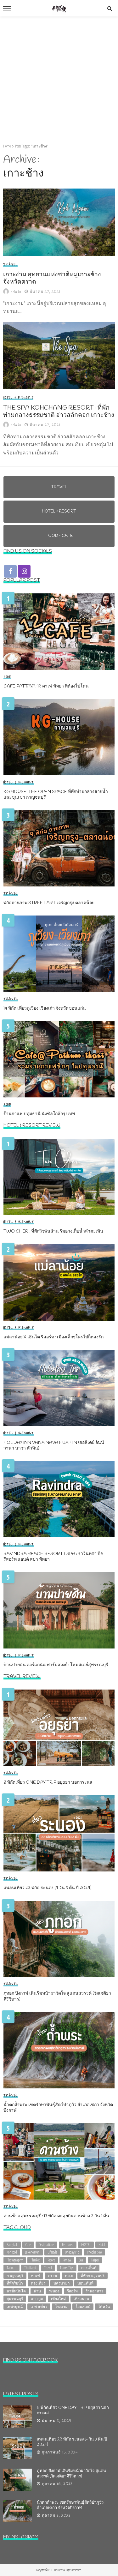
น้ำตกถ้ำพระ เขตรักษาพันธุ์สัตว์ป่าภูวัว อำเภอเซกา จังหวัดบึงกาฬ (58, 2108)
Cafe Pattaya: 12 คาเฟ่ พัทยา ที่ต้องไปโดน (46, 687)
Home (7, 146)
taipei (95, 2260)
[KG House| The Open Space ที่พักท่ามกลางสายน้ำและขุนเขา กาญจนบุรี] (59, 737)
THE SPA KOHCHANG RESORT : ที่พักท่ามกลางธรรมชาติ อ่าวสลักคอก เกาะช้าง (59, 412)
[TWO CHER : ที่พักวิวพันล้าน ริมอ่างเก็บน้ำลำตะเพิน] (59, 1177)
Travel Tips (67, 2268)
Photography (15, 2260)
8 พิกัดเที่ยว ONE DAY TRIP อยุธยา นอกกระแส (48, 1783)
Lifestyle (52, 2252)
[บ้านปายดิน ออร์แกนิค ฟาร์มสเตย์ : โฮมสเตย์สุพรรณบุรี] (59, 1610)
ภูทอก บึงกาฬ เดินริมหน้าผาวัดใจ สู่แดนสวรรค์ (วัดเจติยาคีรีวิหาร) (57, 1997)
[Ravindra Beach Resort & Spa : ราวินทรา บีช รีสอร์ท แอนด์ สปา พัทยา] (59, 1499)
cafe (28, 2245)
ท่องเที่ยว (38, 2283)
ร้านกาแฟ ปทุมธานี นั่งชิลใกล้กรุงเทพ (39, 1114)
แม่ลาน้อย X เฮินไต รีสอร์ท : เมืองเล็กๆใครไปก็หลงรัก (53, 1337)
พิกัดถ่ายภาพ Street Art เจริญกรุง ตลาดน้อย (49, 903)
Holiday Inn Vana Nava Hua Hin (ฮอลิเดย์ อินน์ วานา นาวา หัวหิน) (54, 1446)
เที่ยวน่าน (81, 2299)
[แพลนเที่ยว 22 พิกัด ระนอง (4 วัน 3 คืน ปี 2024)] (59, 1833)
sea (81, 2260)
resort (51, 2260)
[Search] (110, 8)
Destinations (46, 2245)
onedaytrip (72, 2252)
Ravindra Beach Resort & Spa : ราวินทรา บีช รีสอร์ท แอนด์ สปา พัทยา (53, 1557)
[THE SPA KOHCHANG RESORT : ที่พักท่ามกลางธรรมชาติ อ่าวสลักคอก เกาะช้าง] (59, 355)
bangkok (12, 2245)
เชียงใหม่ (58, 2299)
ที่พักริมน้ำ (15, 2283)
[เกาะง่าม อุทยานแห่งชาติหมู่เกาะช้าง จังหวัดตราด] (59, 222)
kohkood (12, 2252)
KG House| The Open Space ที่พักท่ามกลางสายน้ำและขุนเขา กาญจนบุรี (56, 795)
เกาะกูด (37, 2299)
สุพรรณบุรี (15, 2299)
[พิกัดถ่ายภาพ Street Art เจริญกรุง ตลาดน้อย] (59, 848)
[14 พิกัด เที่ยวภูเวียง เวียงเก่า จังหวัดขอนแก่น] (59, 954)
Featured (68, 2245)
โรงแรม (61, 2306)
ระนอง (54, 2291)
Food (7, 677)
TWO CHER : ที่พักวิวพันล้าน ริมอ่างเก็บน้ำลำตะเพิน (53, 1232)
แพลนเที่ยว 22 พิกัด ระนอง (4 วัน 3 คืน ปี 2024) (48, 1888)
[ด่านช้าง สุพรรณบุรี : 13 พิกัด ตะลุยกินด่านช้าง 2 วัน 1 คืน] (59, 2161)
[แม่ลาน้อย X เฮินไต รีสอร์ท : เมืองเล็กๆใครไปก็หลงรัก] (59, 1282)
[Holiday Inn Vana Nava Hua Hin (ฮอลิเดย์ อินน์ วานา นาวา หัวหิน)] (59, 1388)
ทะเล (69, 2276)
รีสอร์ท (72, 2291)
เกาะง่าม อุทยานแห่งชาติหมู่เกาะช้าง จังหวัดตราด (52, 279)
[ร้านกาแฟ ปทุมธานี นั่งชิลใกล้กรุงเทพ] (59, 1059)
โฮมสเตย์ (83, 2306)
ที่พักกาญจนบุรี (93, 2276)
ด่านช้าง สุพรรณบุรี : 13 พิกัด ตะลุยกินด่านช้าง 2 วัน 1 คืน (56, 2216)
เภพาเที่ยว (39, 2306)
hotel (102, 2245)
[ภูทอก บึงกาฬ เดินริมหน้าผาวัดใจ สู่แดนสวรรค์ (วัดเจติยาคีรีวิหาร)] (59, 1939)
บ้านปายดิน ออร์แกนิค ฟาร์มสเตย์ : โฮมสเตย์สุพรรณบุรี (56, 1665)
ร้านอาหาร (94, 2291)
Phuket (35, 2260)
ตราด (52, 2276)
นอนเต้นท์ (85, 2283)
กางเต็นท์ (89, 2268)
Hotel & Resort (18, 398)
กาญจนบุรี (15, 2276)
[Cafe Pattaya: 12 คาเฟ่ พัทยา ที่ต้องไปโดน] (59, 632)
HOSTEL (86, 2245)
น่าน (37, 2291)
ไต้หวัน (104, 2306)
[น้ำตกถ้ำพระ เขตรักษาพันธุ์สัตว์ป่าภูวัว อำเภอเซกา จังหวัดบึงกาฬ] (59, 2050)
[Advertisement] (59, 79)
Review (67, 2260)
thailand (30, 2268)
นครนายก (62, 2283)
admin (16, 292)
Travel (10, 265)
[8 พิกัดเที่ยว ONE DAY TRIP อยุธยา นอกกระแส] (59, 1728)
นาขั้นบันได (16, 2291)
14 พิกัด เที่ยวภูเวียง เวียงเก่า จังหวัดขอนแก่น (45, 1009)
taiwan (11, 2268)
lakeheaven (32, 2252)
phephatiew (94, 2252)
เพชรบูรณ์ (15, 2306)
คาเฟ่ (36, 2276)
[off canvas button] (7, 8)
